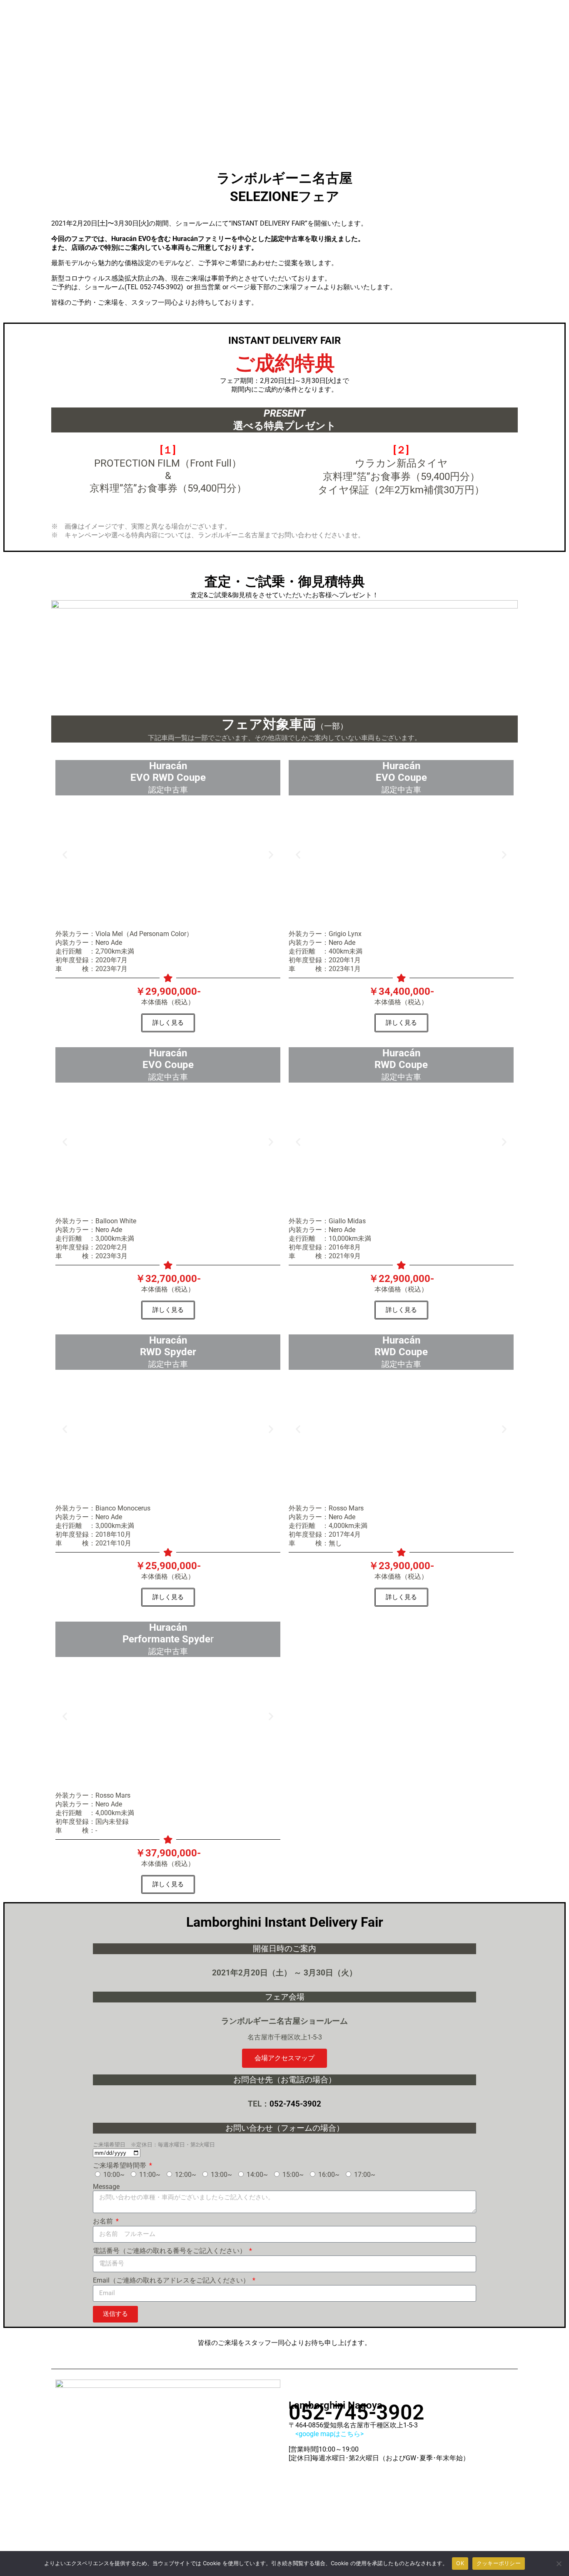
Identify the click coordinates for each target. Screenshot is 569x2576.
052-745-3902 (160, 287)
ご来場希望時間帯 (120, 2165)
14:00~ (257, 2175)
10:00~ (114, 2175)
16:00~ (329, 2175)
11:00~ (150, 2175)
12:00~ (186, 2175)
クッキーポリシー (499, 2563)
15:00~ (293, 2175)
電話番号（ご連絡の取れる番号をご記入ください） (170, 2251)
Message (106, 2187)
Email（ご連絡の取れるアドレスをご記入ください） (172, 2280)
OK (460, 2563)
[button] (65, 854)
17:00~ (365, 2175)
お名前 (104, 2221)
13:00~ (221, 2175)
